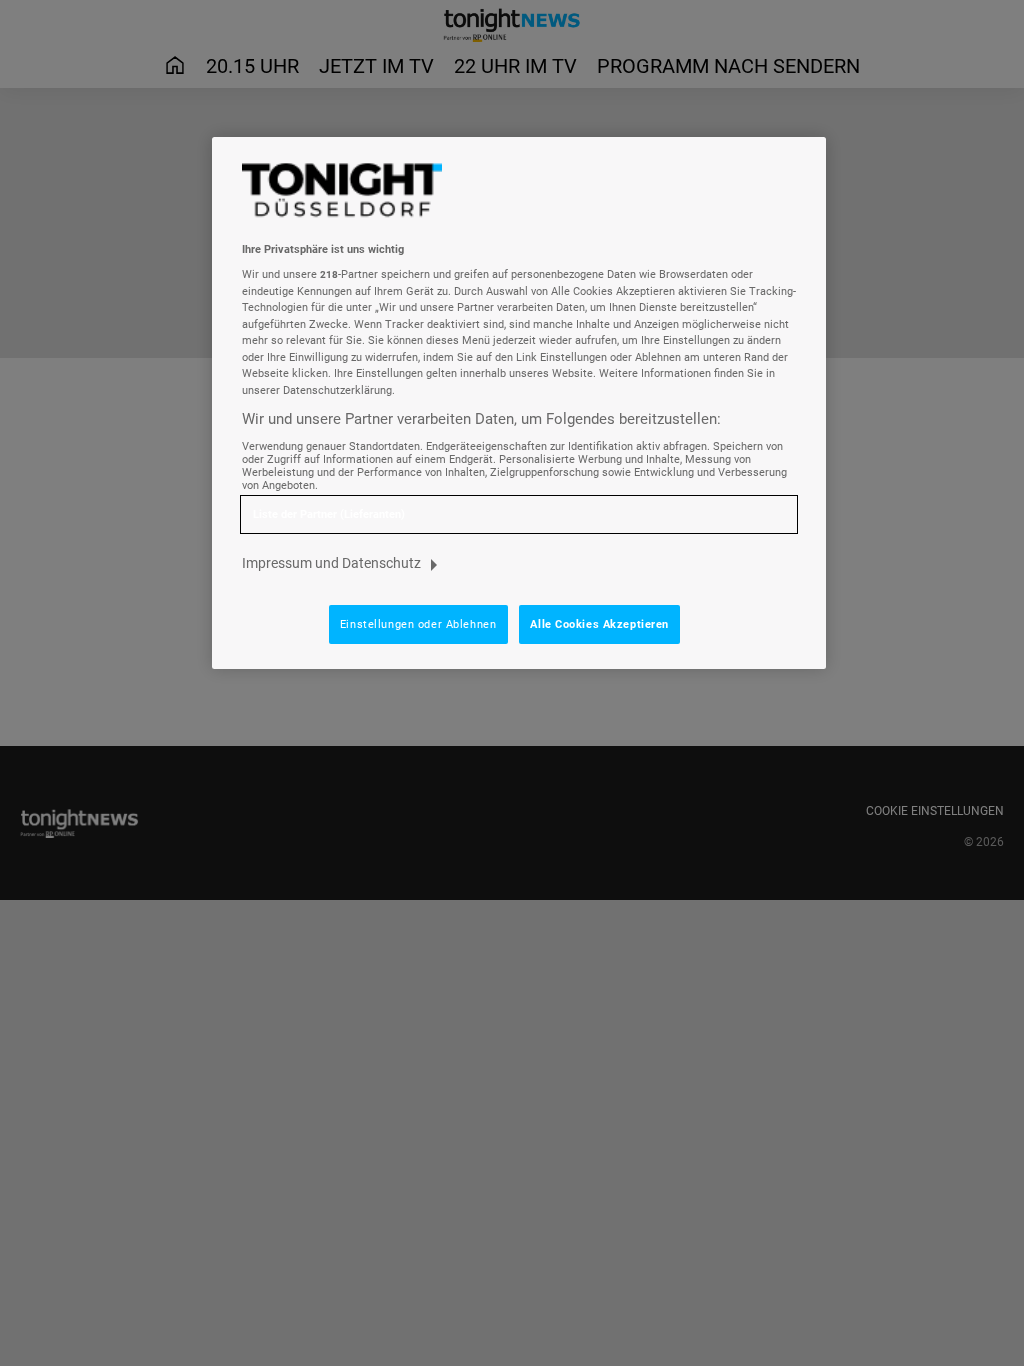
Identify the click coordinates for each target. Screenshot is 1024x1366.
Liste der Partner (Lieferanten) (329, 514)
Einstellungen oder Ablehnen (418, 624)
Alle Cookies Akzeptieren (599, 624)
